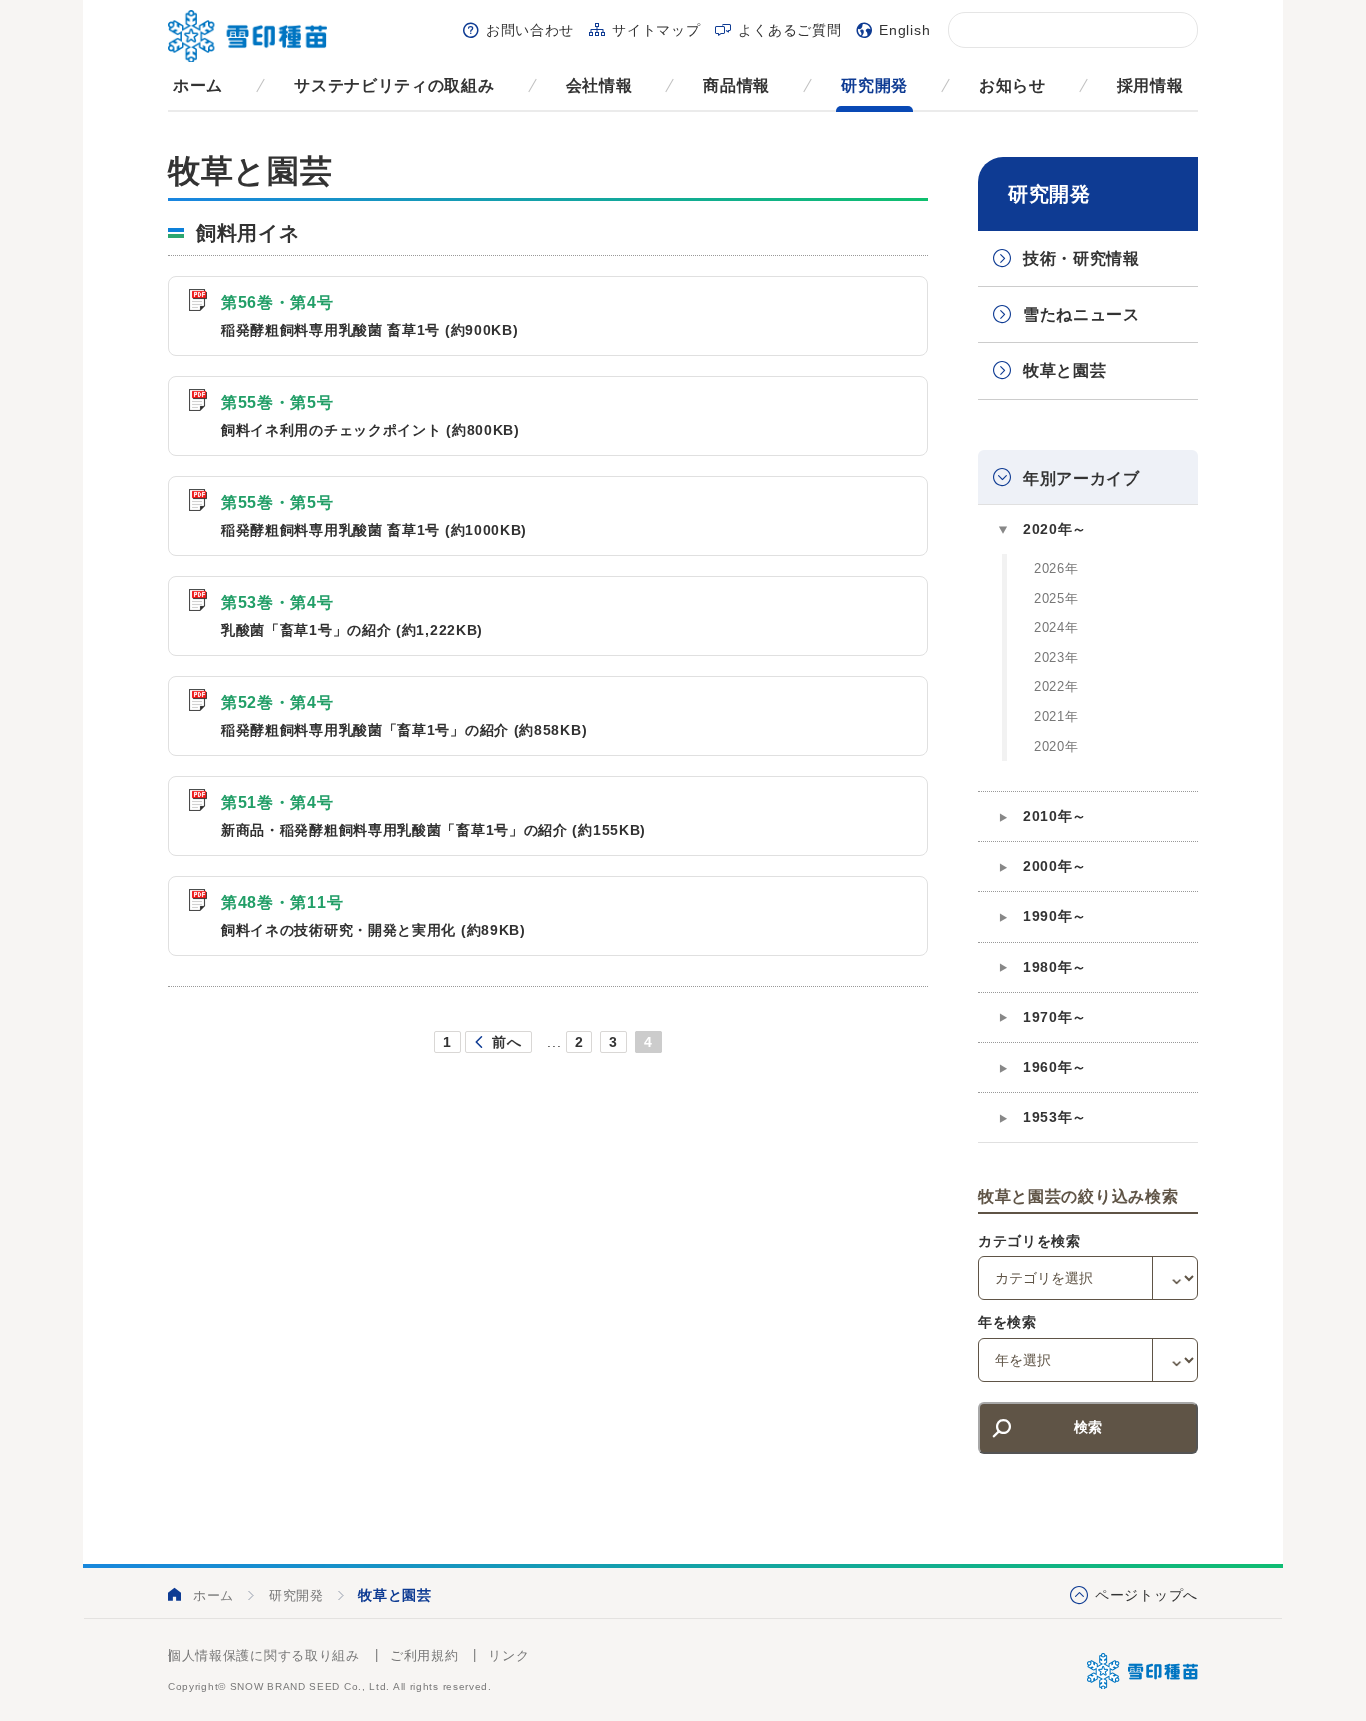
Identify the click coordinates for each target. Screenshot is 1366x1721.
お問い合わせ (530, 30)
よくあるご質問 (789, 30)
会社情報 (599, 85)
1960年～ (1055, 1067)
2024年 (1056, 627)
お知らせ (1012, 85)
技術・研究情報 (1081, 258)
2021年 (1056, 716)
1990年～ (1055, 916)
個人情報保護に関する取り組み (264, 1655)
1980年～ (1055, 967)
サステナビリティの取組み (394, 85)
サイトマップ (656, 30)
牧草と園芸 (1065, 370)
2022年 (1056, 686)
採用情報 (1150, 85)
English (904, 30)
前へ (506, 1042)
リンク (508, 1655)
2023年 (1056, 657)
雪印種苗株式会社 (1142, 1671)
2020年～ (1055, 529)
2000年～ (1055, 866)
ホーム (198, 85)
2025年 (1056, 598)
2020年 (1056, 746)
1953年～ (1055, 1117)
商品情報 (736, 85)
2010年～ (1055, 816)
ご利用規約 (424, 1655)
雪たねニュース (1081, 314)
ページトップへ (1146, 1595)
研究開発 (874, 85)
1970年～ (1055, 1017)
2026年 (1056, 568)
